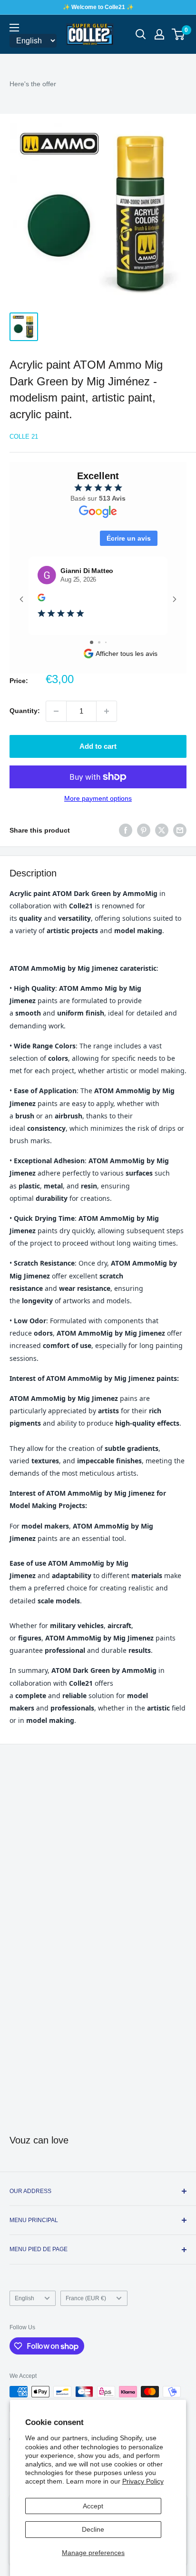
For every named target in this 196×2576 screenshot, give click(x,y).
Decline (93, 2529)
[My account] (159, 34)
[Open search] (141, 34)
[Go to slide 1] (92, 642)
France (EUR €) (86, 2298)
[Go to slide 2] (99, 642)
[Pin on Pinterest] (144, 830)
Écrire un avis (129, 538)
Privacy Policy (143, 2481)
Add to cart (98, 746)
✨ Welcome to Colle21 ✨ (98, 7)
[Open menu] (14, 28)
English (24, 2298)
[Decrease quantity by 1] (56, 711)
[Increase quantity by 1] (107, 711)
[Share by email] (180, 830)
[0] (179, 34)
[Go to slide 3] (106, 642)
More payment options (98, 798)
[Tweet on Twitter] (162, 830)
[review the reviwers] (41, 599)
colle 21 (24, 437)
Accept (93, 2506)
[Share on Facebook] (126, 830)
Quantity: (25, 711)
